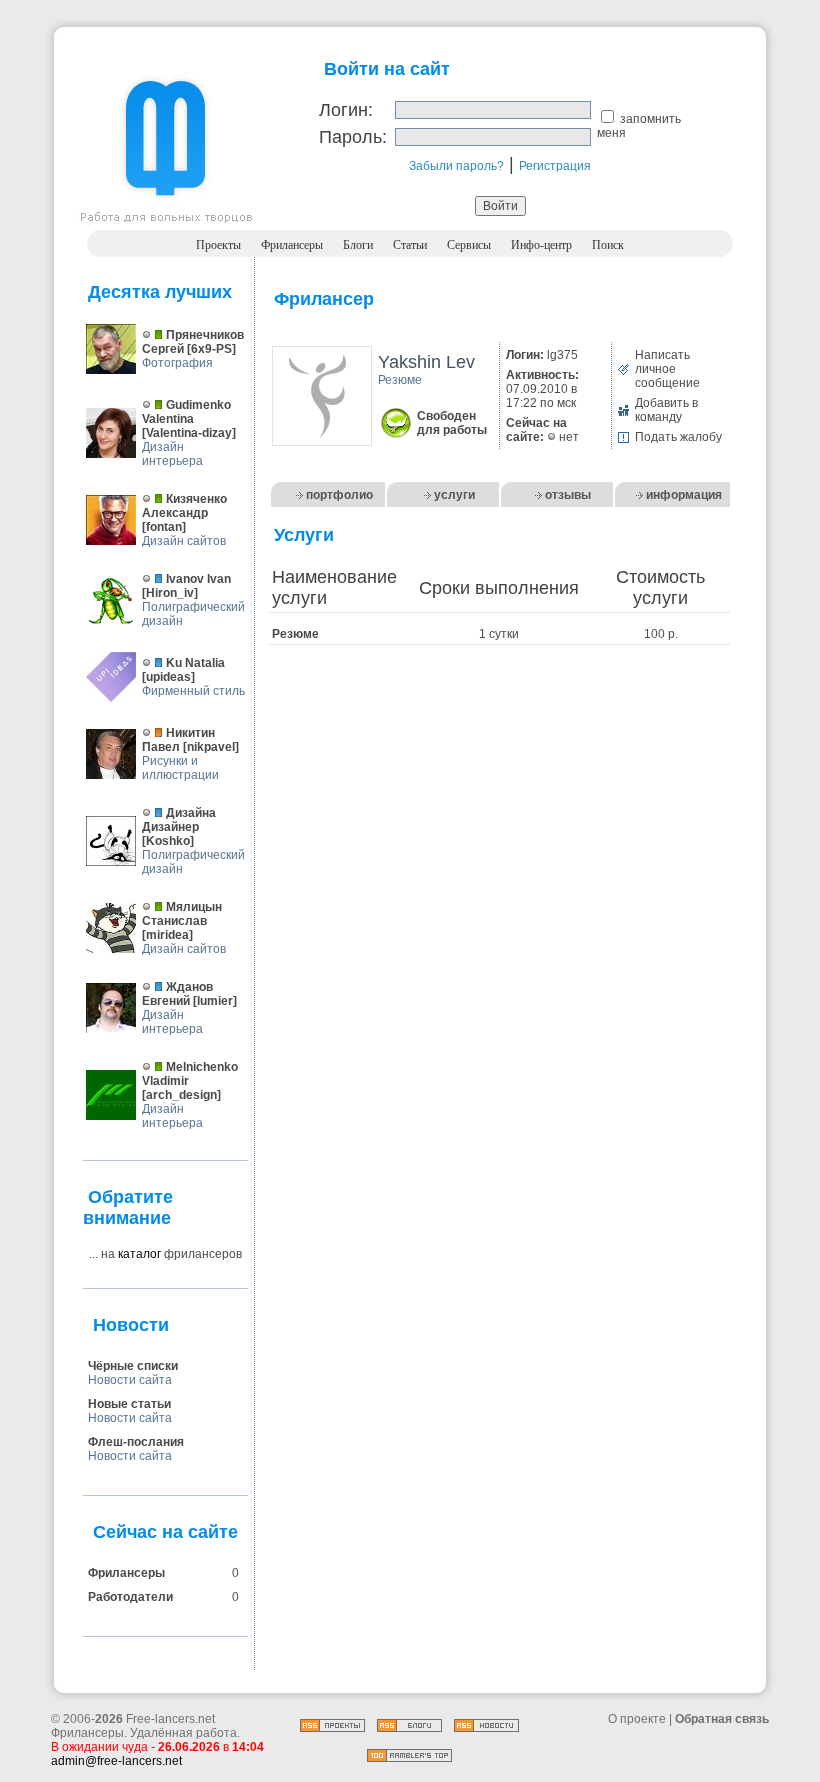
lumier (215, 1001)
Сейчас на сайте (165, 1532)
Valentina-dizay (189, 433)
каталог (139, 1254)
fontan (164, 527)
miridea (167, 935)
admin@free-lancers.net (116, 1761)
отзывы (568, 495)
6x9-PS (211, 349)
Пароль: (353, 137)
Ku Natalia (195, 663)
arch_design (181, 1095)
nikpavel (211, 747)
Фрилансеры (292, 245)
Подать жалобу (678, 437)
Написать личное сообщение (667, 369)
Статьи (410, 245)
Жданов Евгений (177, 994)
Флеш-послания (136, 1442)
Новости (131, 1325)
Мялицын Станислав (182, 914)
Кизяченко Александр (184, 506)
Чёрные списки (133, 1366)
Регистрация (555, 166)
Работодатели (130, 1597)
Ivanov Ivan (198, 579)
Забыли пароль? (456, 166)
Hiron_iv (170, 593)
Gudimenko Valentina (186, 412)
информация (684, 495)
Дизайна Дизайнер (179, 820)
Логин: (346, 110)
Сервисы (469, 245)
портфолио (339, 495)
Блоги (358, 245)
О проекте (637, 1719)
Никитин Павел (178, 740)
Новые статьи (129, 1404)
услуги (454, 495)
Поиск (608, 245)
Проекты (218, 245)
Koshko (168, 841)
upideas (168, 677)
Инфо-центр (541, 245)
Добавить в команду (666, 410)
